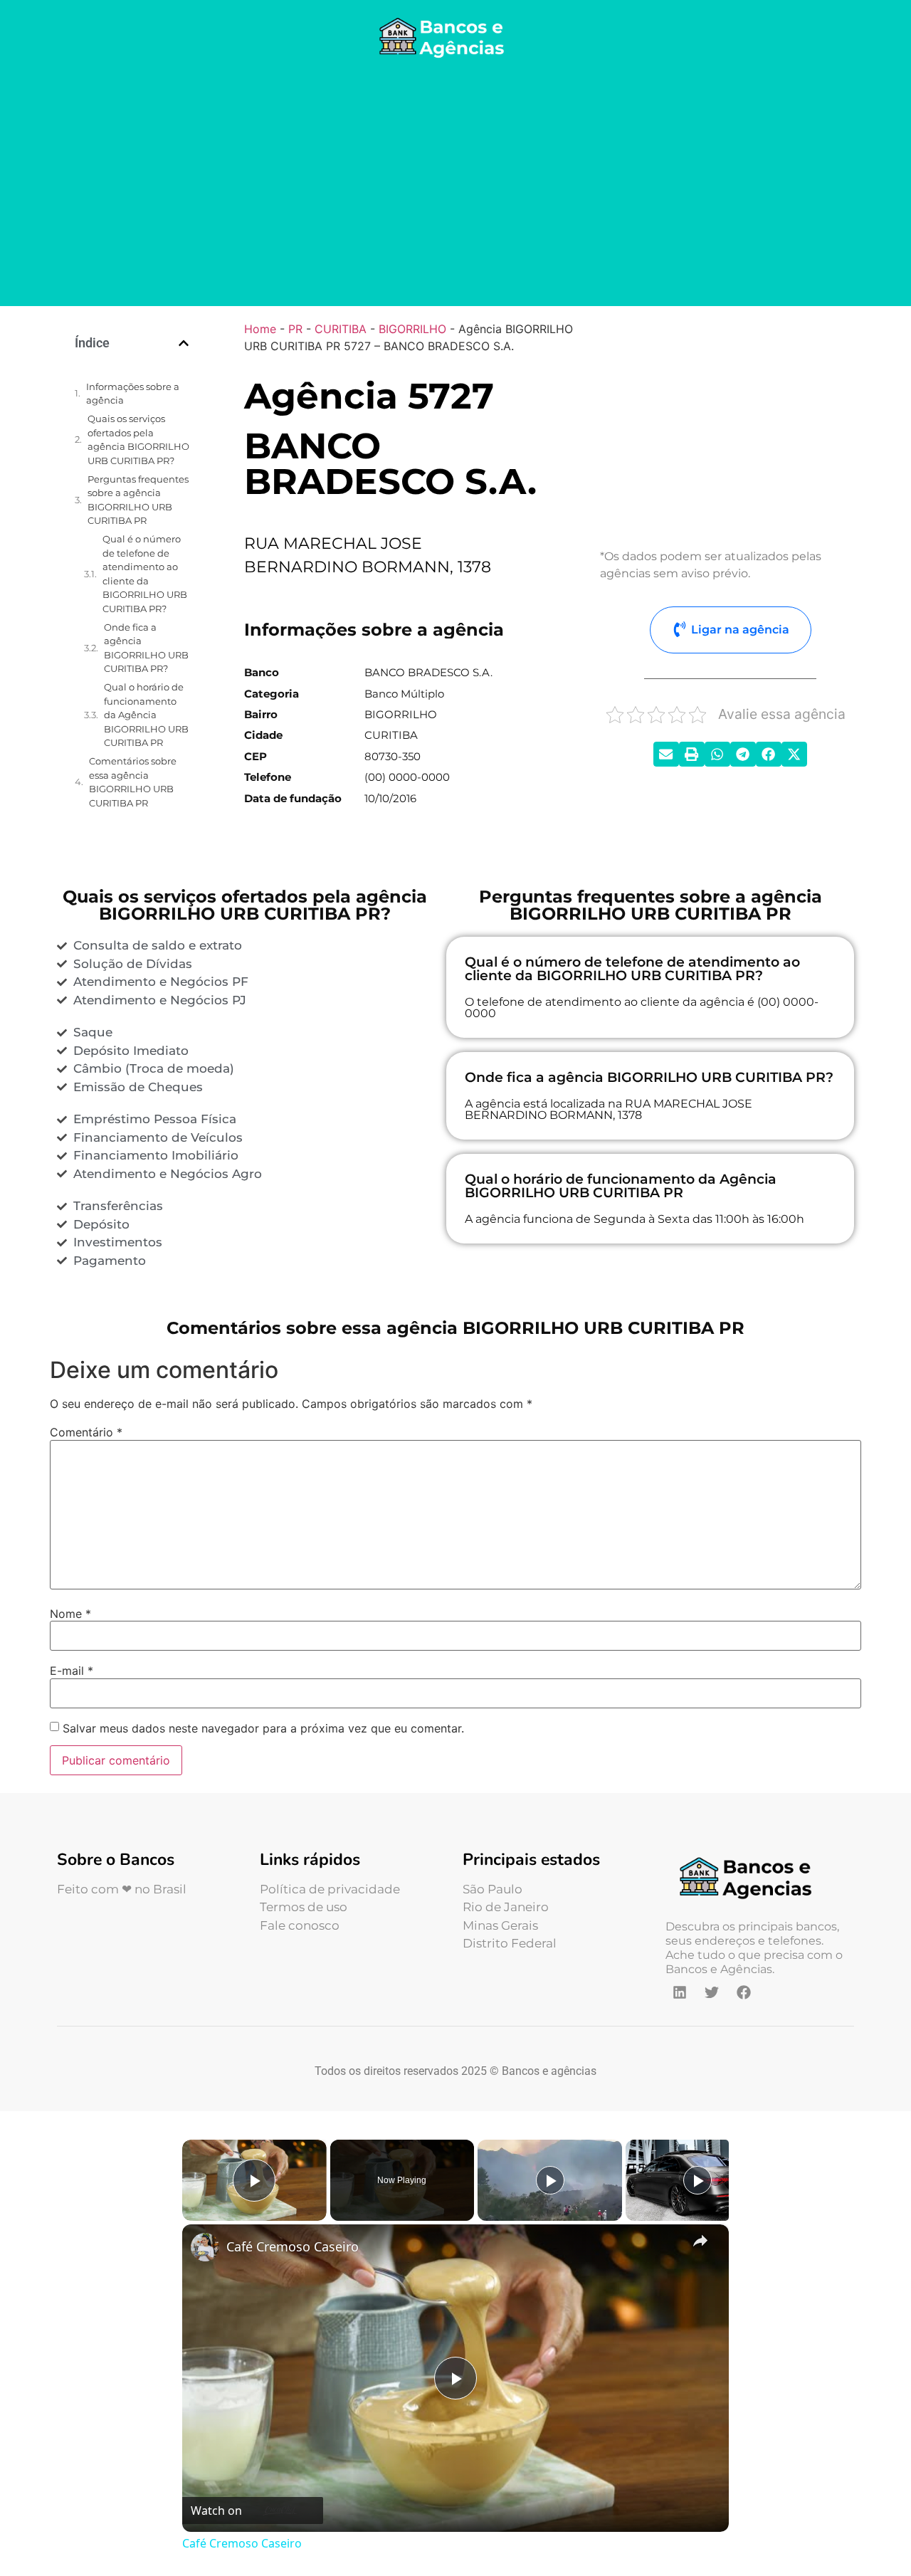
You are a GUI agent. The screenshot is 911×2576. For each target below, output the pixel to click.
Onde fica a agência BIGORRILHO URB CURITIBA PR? (146, 648)
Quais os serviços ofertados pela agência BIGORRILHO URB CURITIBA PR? (138, 440)
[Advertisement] (455, 185)
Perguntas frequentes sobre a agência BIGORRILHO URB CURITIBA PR (138, 500)
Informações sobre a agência (133, 394)
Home (260, 329)
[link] (205, 2247)
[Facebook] (744, 1992)
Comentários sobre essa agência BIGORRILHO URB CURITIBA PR (133, 782)
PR (295, 329)
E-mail (72, 1671)
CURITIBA (341, 329)
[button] (184, 343)
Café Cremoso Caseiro (293, 2246)
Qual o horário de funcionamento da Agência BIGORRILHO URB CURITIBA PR (146, 715)
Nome (70, 1614)
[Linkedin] (680, 1992)
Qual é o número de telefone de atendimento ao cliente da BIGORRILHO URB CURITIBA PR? (145, 574)
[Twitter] (712, 1992)
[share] (700, 2240)
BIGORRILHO (412, 329)
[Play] (550, 2180)
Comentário (86, 1432)
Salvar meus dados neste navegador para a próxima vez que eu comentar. (263, 1728)
